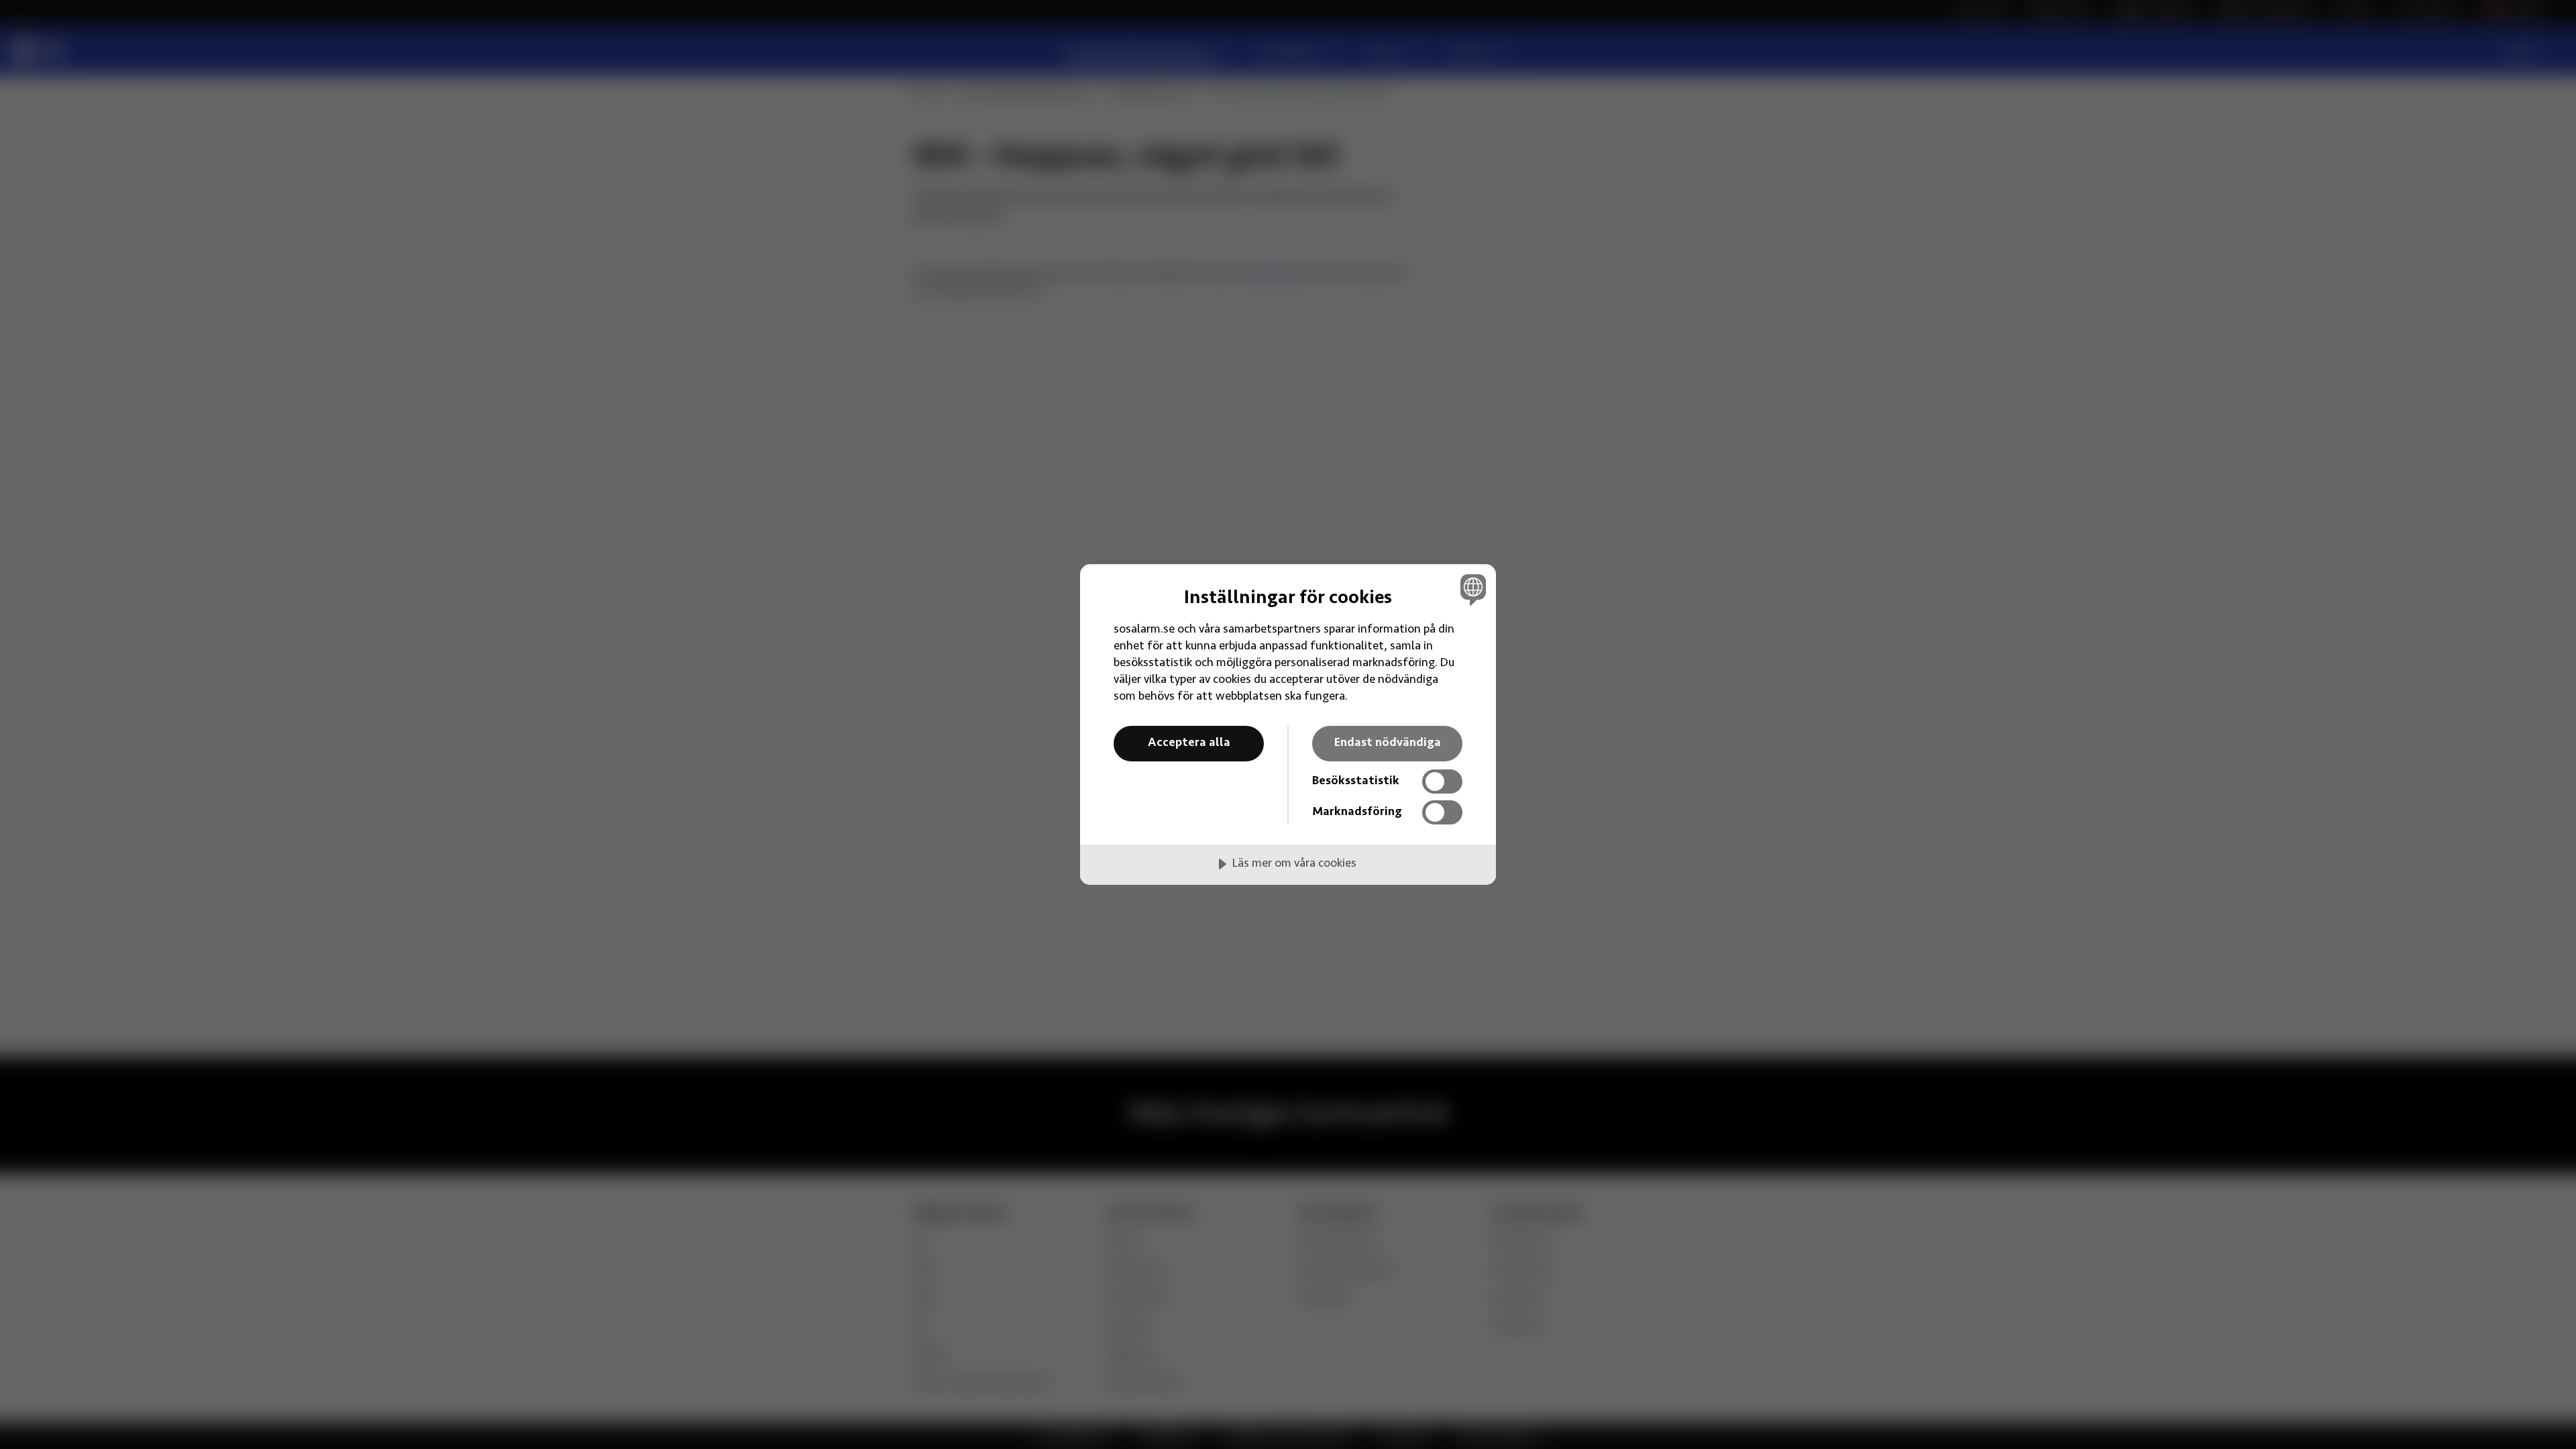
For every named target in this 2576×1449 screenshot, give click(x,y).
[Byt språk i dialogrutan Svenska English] (1471, 589)
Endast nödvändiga (1388, 743)
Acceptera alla (1189, 743)
